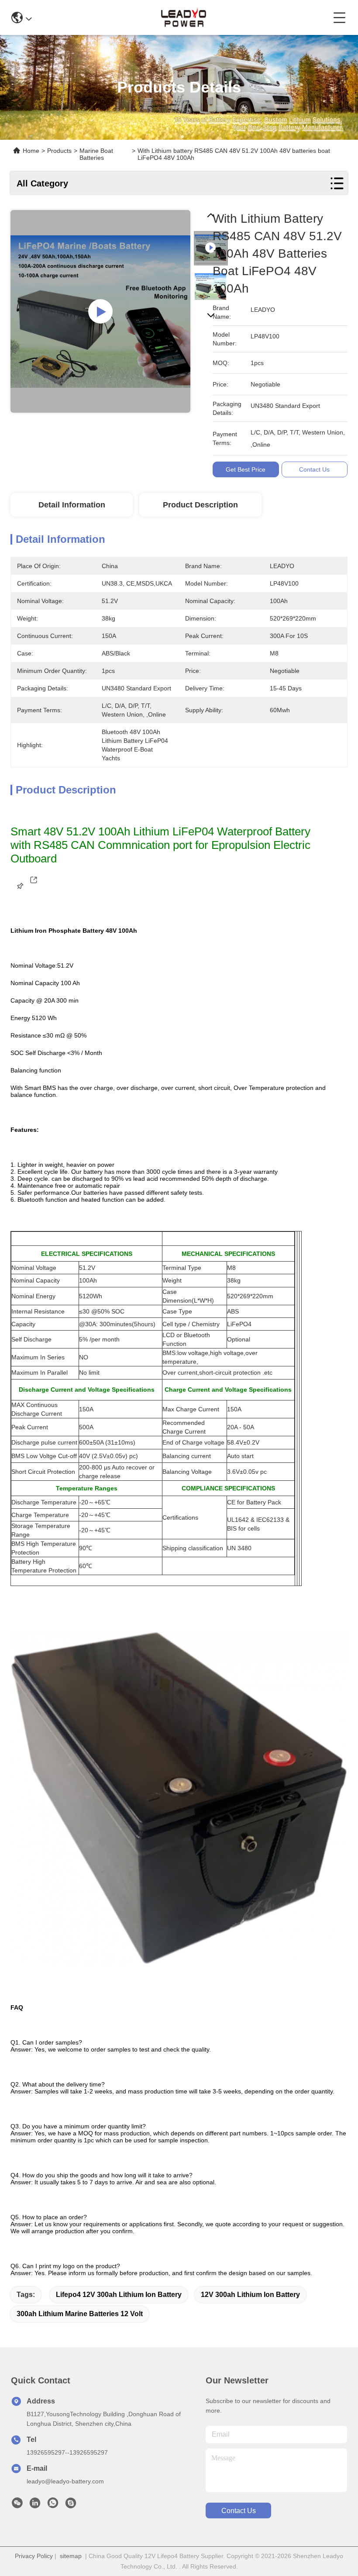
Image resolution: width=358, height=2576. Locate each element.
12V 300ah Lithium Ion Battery (250, 2295)
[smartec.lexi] (71, 2505)
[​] (34, 891)
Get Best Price (246, 469)
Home (31, 151)
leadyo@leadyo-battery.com (65, 2481)
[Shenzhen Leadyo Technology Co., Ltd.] (182, 17)
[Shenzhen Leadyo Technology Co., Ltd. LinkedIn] (35, 2505)
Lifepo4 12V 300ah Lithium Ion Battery (119, 2295)
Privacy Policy (34, 2556)
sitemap (71, 2556)
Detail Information (72, 505)
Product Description (200, 505)
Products (59, 151)
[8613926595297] (53, 2505)
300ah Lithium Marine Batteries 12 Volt (80, 2314)
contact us (239, 2511)
